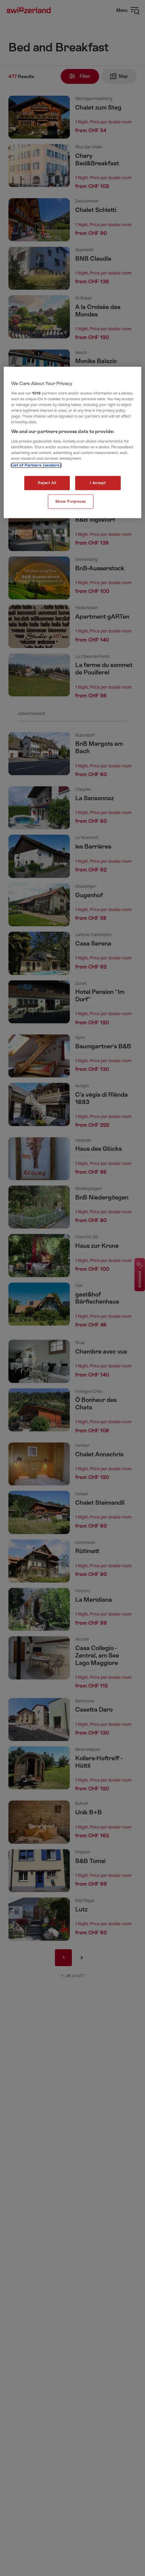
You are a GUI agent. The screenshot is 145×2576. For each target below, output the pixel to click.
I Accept (98, 483)
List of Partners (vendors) (36, 465)
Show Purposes (71, 502)
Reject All (47, 483)
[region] (73, 443)
